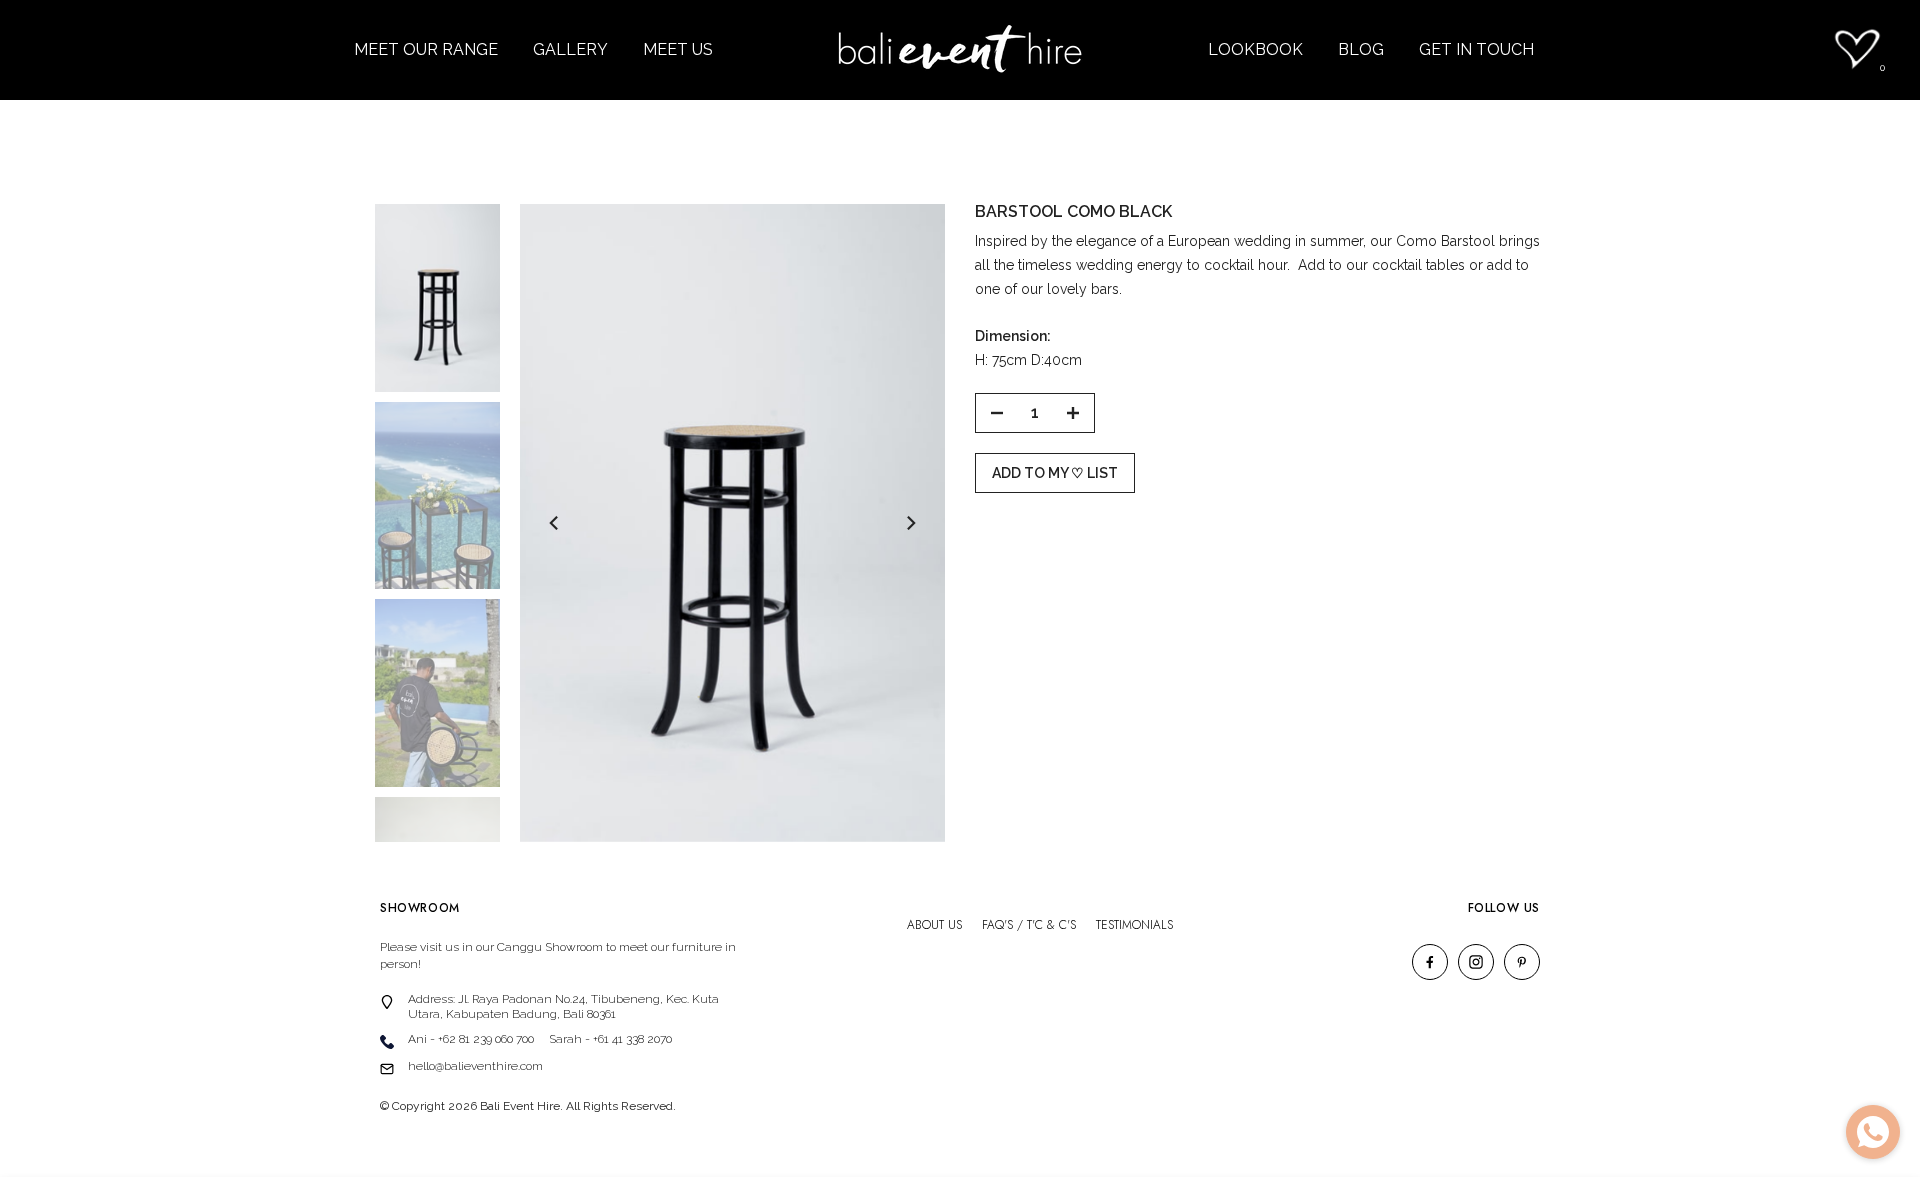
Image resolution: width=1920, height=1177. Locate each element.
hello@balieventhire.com (475, 1066)
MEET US (678, 49)
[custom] (1430, 962)
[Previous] (555, 523)
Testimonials (1134, 925)
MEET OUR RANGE (426, 49)
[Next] (910, 523)
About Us (934, 925)
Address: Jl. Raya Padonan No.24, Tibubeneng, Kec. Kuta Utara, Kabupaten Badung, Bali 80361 (563, 1006)
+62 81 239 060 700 (486, 1039)
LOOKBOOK (1255, 49)
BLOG (1361, 49)
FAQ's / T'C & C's (1029, 925)
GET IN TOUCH (1476, 49)
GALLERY (570, 49)
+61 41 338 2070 (632, 1039)
